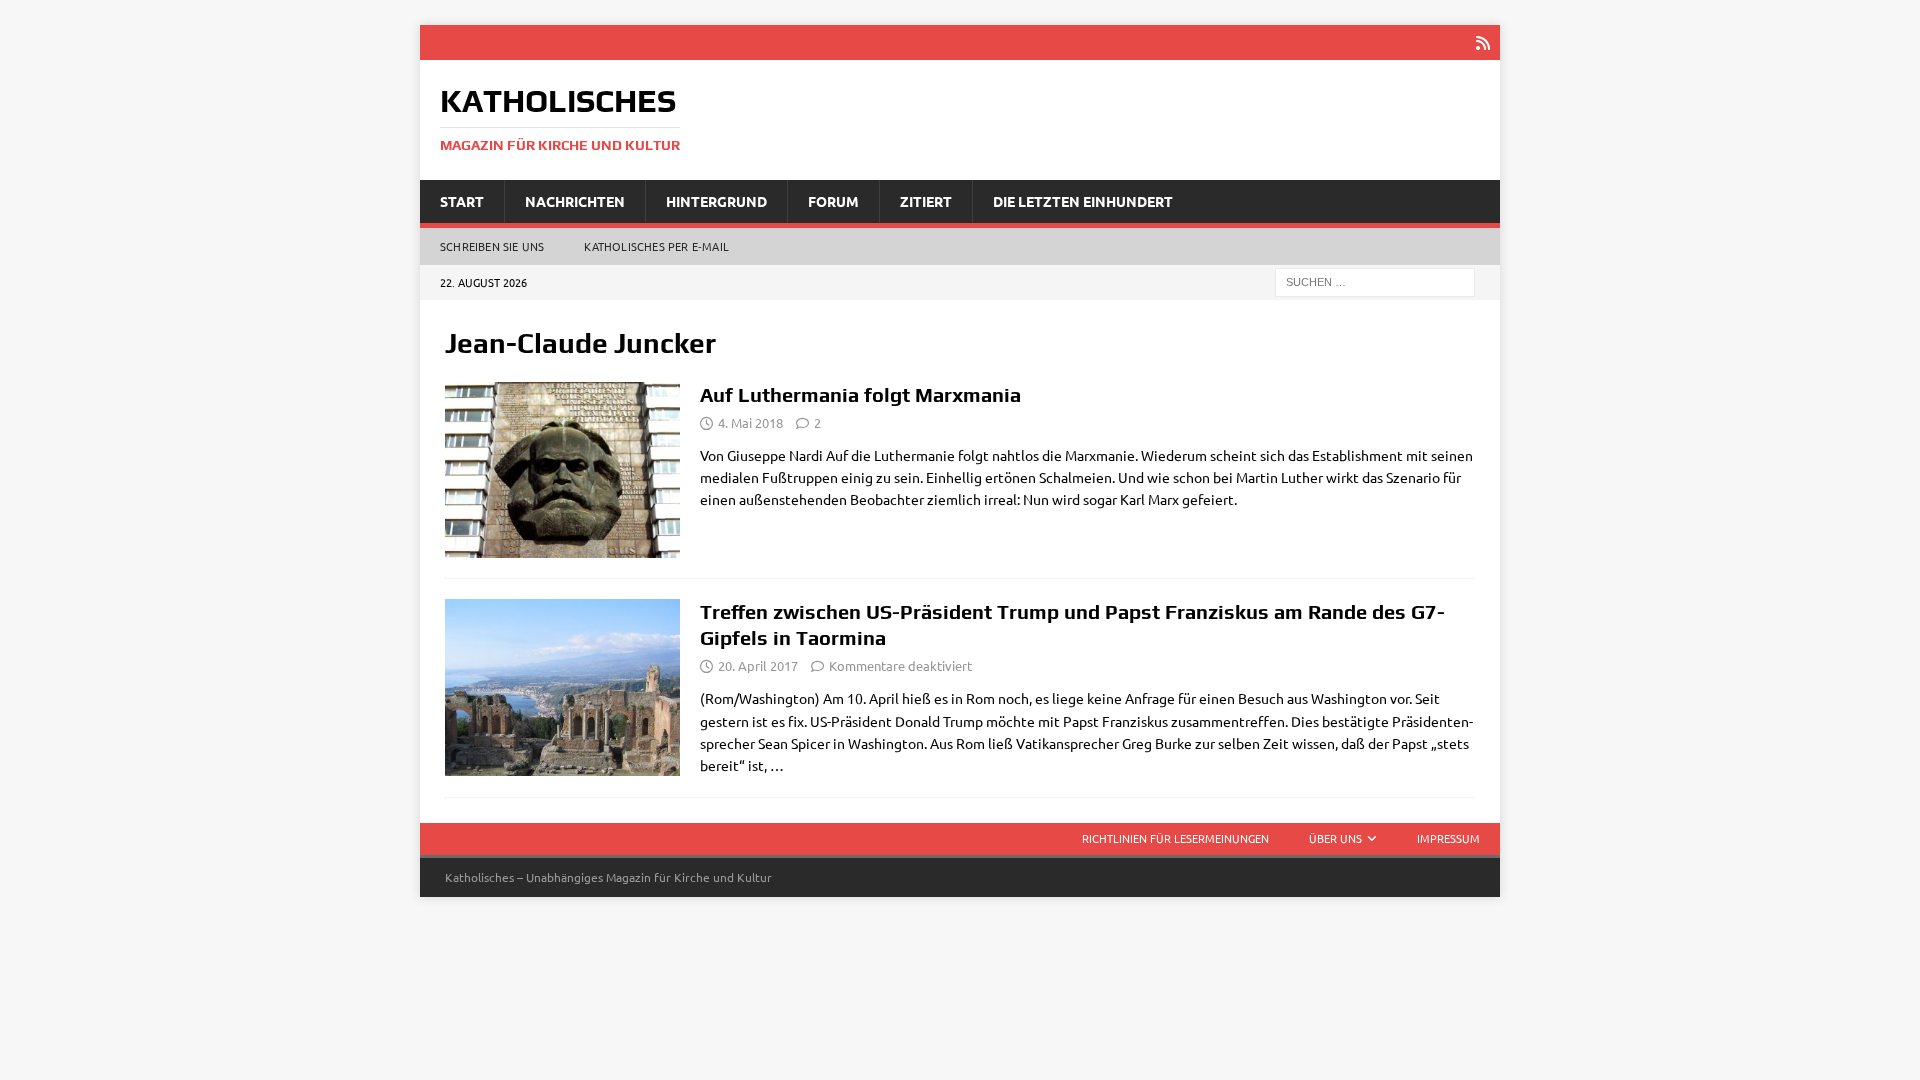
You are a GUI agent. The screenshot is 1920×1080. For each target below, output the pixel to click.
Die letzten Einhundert (1083, 201)
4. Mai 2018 (750, 422)
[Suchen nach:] (1375, 281)
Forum (833, 201)
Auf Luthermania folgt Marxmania (860, 394)
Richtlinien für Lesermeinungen (1175, 838)
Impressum (1448, 838)
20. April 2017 (758, 665)
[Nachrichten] (562, 687)
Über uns (1335, 838)
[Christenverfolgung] (562, 470)
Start (462, 201)
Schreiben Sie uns (492, 246)
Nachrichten (575, 201)
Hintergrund (716, 201)
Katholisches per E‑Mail (656, 246)
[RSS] (1482, 42)
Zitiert (926, 201)
